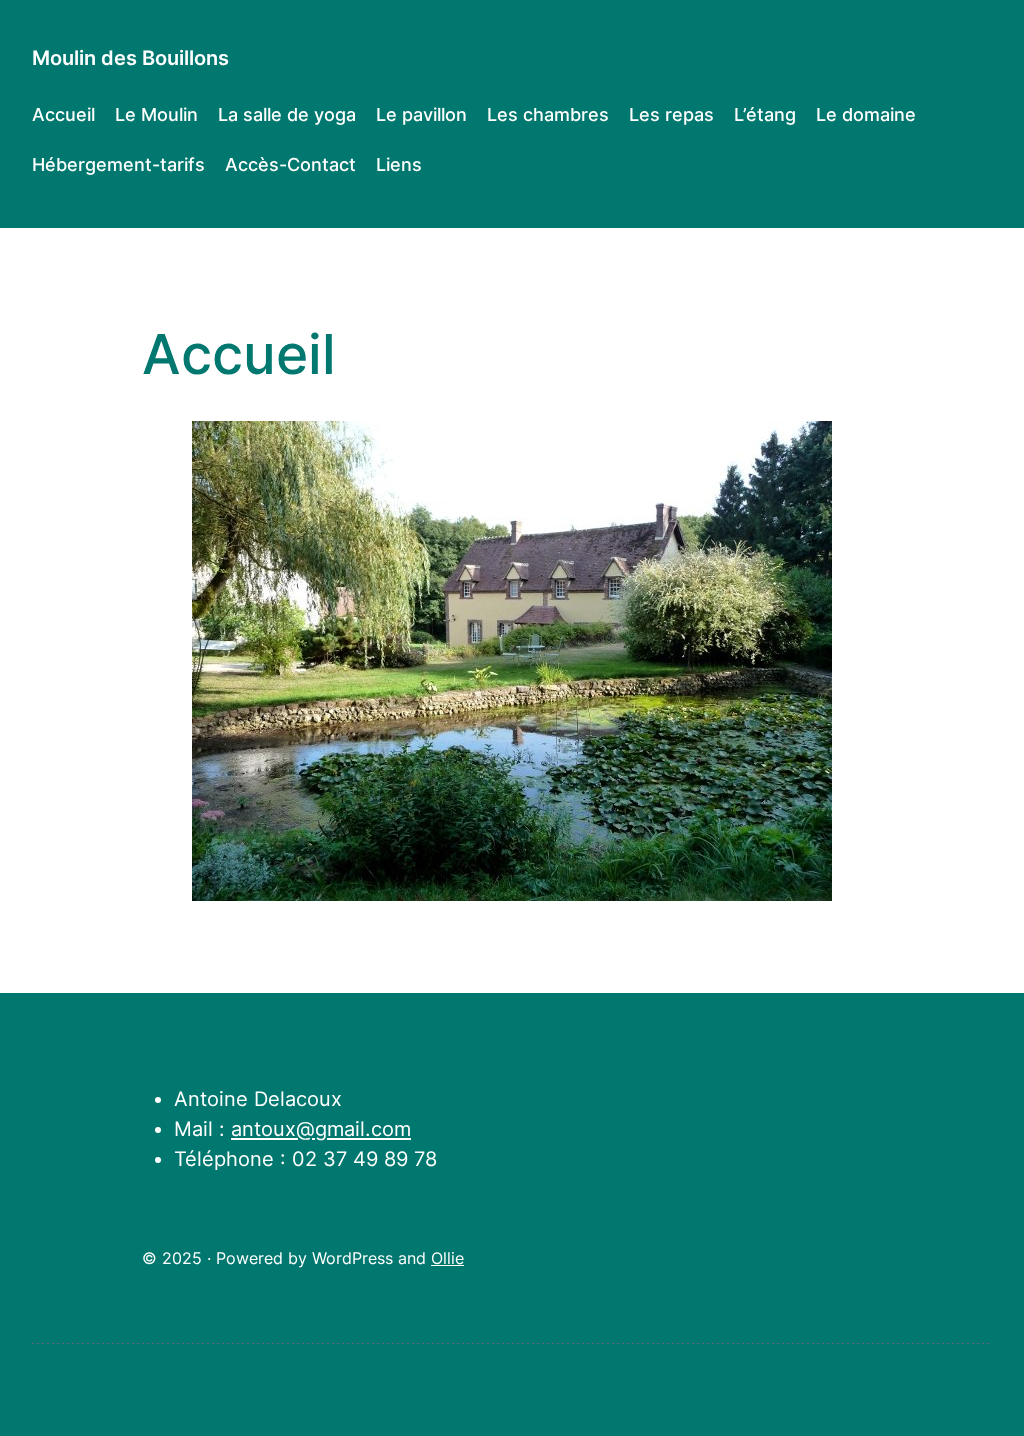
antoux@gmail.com (321, 1129)
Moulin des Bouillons (130, 58)
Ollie (447, 1258)
